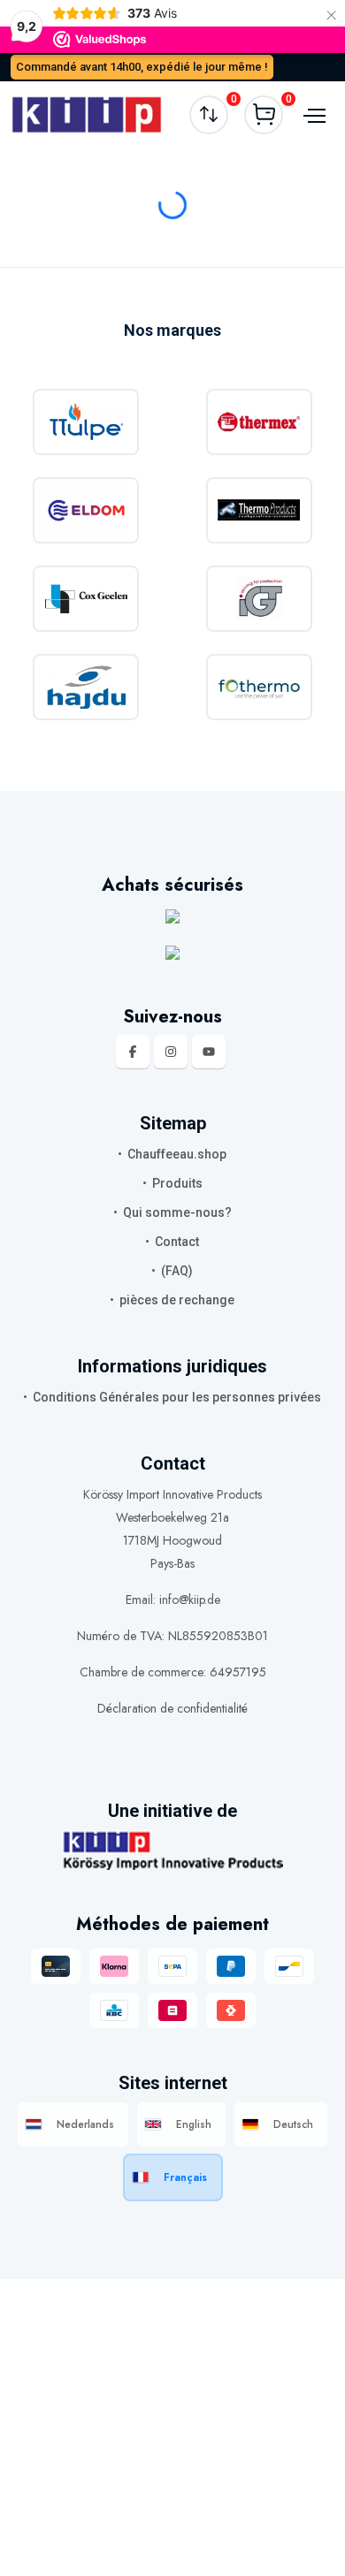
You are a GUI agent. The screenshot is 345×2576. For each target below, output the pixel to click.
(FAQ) (177, 1271)
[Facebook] (133, 1052)
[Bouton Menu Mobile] (312, 115)
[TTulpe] (86, 422)
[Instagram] (171, 1052)
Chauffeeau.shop (177, 1154)
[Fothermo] (260, 687)
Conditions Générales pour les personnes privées (177, 1397)
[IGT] (260, 599)
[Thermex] (260, 422)
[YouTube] (209, 1052)
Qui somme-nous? (177, 1212)
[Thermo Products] (260, 510)
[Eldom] (86, 510)
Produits (177, 1183)
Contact (177, 1242)
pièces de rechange (177, 1300)
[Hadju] (86, 687)
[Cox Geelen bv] (86, 599)
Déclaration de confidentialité (172, 1708)
